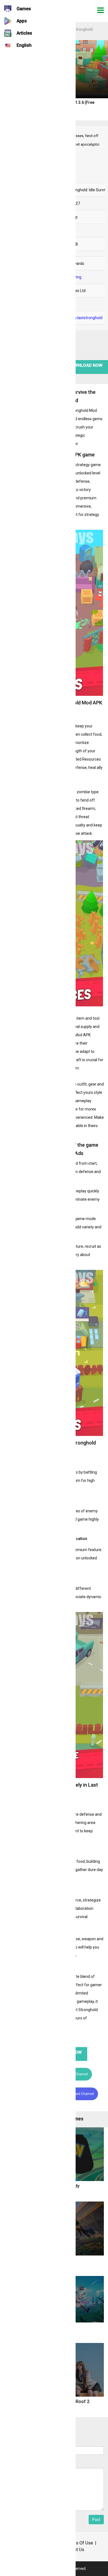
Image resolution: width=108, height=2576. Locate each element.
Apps (22, 21)
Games (24, 9)
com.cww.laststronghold (81, 318)
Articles (24, 33)
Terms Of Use (80, 2543)
